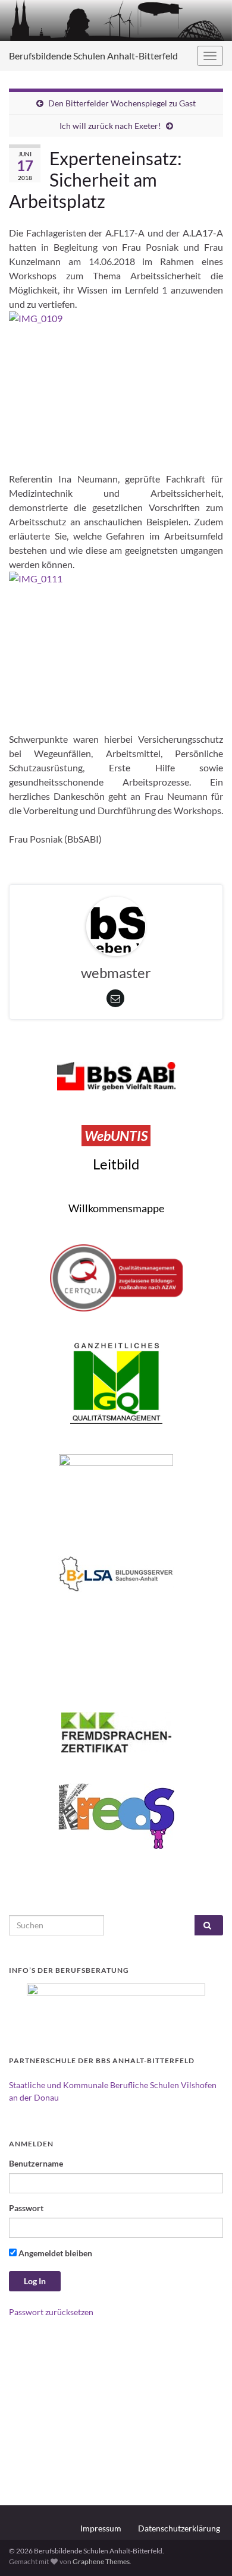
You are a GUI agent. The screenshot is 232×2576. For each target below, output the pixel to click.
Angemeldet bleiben (54, 2253)
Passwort (26, 2208)
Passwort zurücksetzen (51, 2312)
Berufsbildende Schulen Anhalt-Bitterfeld (93, 56)
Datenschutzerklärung (179, 2528)
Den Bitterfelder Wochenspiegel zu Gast (122, 103)
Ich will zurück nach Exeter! (110, 126)
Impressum (101, 2528)
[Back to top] (205, 2549)
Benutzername (36, 2163)
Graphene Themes (101, 2561)
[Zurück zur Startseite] (116, 21)
